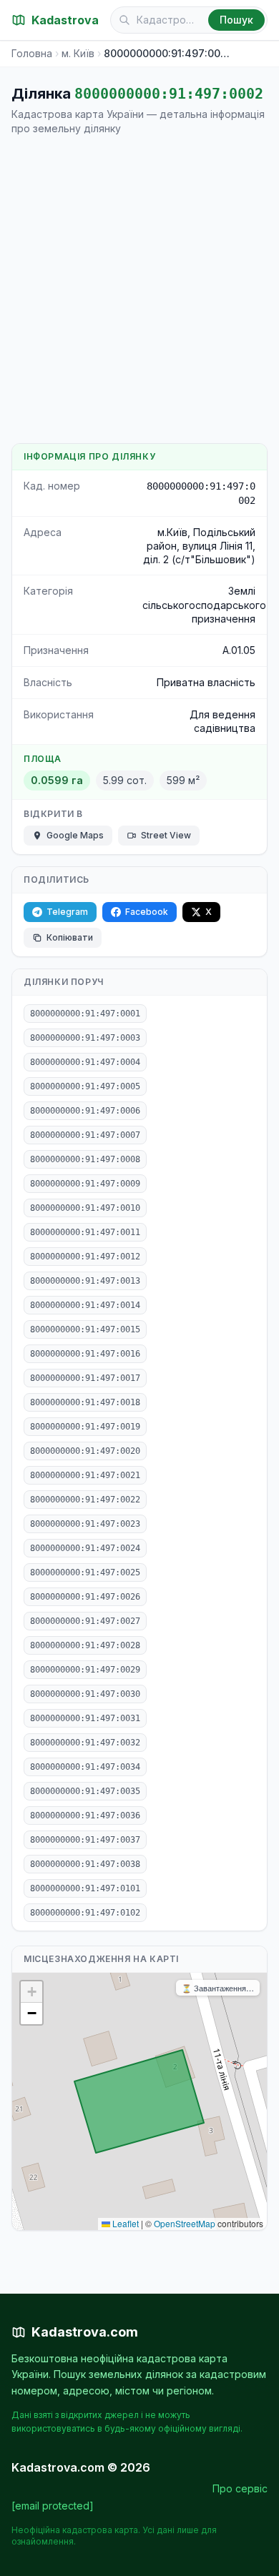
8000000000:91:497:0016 (85, 1354)
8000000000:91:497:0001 (85, 1014)
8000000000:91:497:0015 (85, 1329)
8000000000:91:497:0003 (85, 1038)
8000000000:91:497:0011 (85, 1232)
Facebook (147, 912)
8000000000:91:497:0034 (85, 1767)
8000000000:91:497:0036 (85, 1815)
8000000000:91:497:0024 (85, 1548)
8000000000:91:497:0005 (85, 1086)
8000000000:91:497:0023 (85, 1524)
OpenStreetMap (185, 2223)
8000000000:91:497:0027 (85, 1621)
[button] (31, 1992)
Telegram (67, 912)
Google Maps (75, 835)
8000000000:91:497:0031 (85, 1718)
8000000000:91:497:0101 (85, 1888)
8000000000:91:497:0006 (85, 1111)
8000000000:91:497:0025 (85, 1572)
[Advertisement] (139, 289)
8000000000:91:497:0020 (85, 1451)
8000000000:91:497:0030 (85, 1694)
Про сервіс (240, 2488)
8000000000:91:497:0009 (85, 1184)
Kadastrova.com (85, 2332)
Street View (166, 835)
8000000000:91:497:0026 (85, 1597)
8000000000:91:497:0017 (85, 1378)
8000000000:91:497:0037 (85, 1840)
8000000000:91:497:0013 (85, 1281)
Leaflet (124, 2223)
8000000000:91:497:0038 (85, 1864)
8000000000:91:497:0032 (85, 1743)
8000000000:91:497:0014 (85, 1305)
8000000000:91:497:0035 (85, 1791)
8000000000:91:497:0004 (85, 1062)
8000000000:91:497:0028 (85, 1645)
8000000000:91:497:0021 (85, 1475)
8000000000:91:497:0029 (85, 1670)
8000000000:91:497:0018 (85, 1402)
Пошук (236, 20)
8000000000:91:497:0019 (85, 1427)
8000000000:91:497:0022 (85, 1500)
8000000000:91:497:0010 (85, 1208)
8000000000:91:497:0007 (85, 1135)
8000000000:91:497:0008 (85, 1159)
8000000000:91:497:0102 (85, 1913)
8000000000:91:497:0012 (85, 1257)
